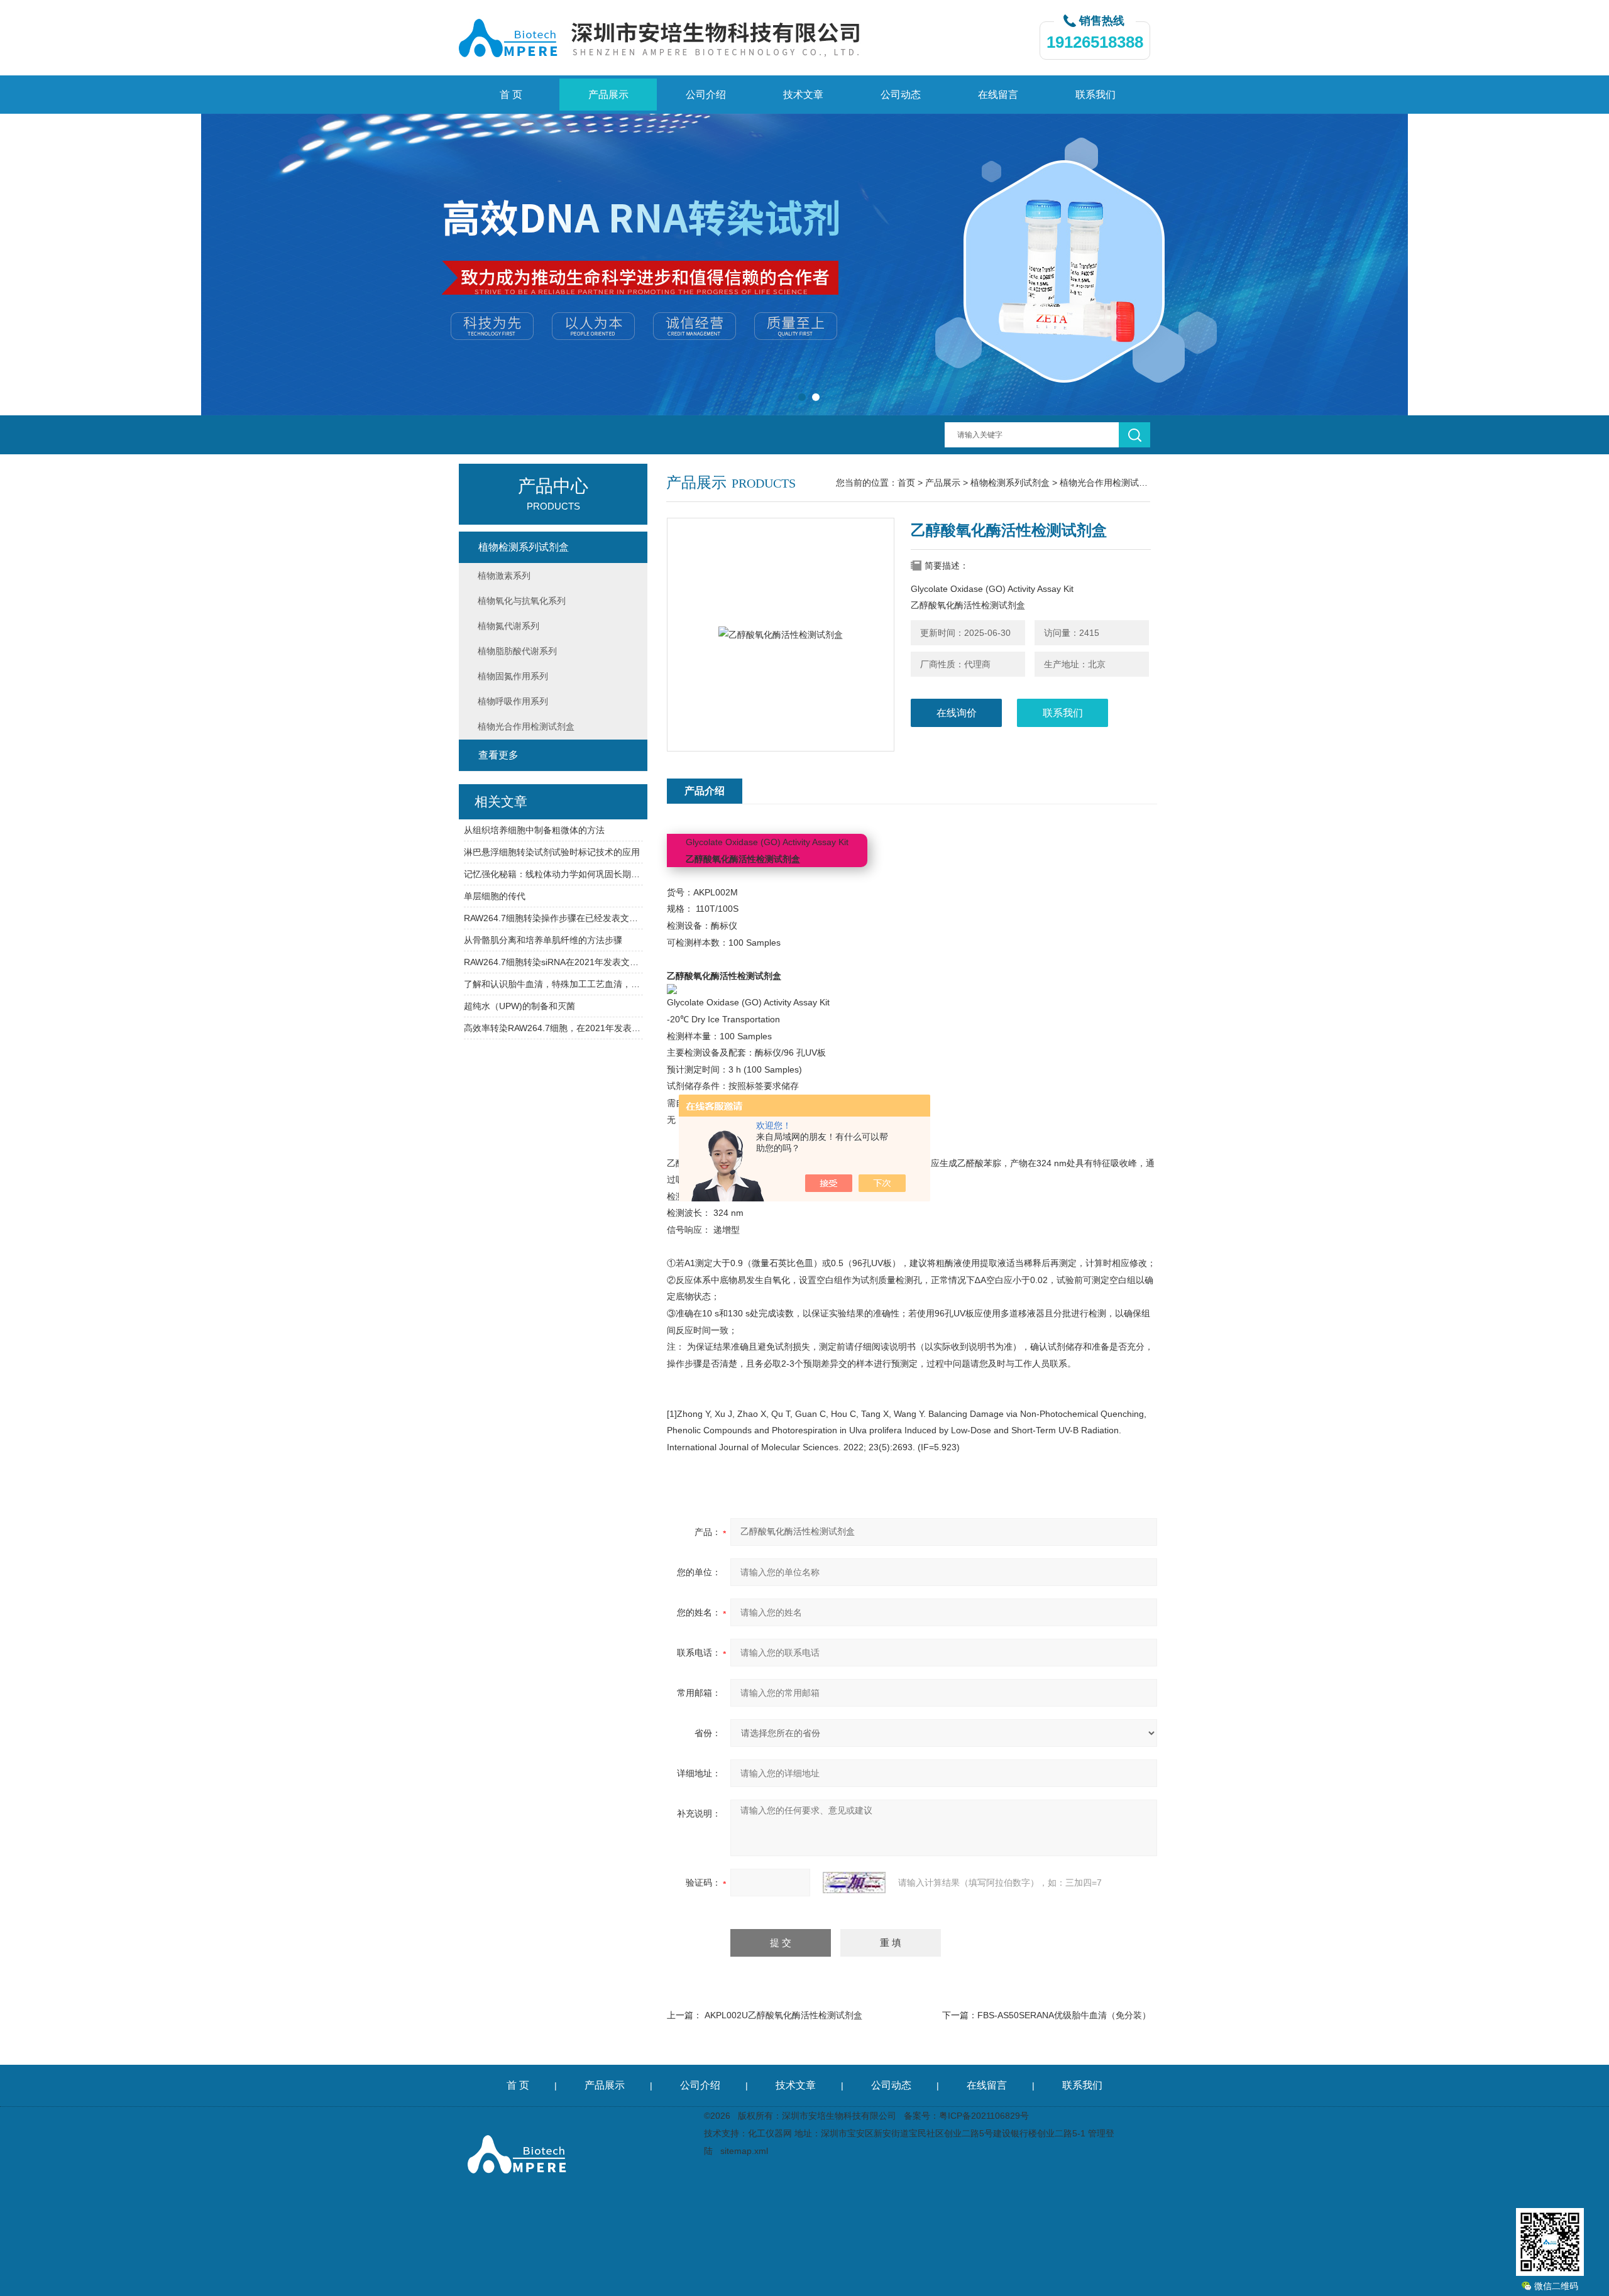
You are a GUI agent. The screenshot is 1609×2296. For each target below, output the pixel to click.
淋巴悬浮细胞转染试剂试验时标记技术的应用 (552, 852)
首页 (906, 483)
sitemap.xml (744, 2151)
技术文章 (803, 95)
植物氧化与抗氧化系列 (522, 601)
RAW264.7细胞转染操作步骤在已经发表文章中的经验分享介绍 (553, 918)
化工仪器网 (770, 2133)
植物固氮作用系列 (513, 676)
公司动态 (901, 95)
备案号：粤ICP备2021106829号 (966, 2116)
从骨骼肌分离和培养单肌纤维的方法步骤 (543, 940)
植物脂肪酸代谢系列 (517, 651)
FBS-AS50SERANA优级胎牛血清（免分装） (1064, 2015)
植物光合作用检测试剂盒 (1108, 483)
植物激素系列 (504, 576)
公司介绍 (706, 95)
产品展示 (608, 95)
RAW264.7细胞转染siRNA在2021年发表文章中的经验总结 (553, 962)
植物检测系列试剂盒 (1010, 483)
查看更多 (498, 755)
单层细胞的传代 (495, 896)
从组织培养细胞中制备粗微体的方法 (534, 830)
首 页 (511, 95)
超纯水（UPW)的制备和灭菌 (519, 1006)
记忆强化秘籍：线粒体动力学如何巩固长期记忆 (553, 874)
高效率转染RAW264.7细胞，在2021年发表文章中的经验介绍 (553, 1028)
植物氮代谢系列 (508, 626)
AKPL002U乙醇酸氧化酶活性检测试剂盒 (783, 2015)
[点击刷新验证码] (854, 1883)
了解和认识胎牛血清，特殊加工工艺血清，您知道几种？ (553, 984)
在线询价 (957, 713)
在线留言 (998, 95)
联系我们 (1096, 95)
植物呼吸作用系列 (513, 701)
